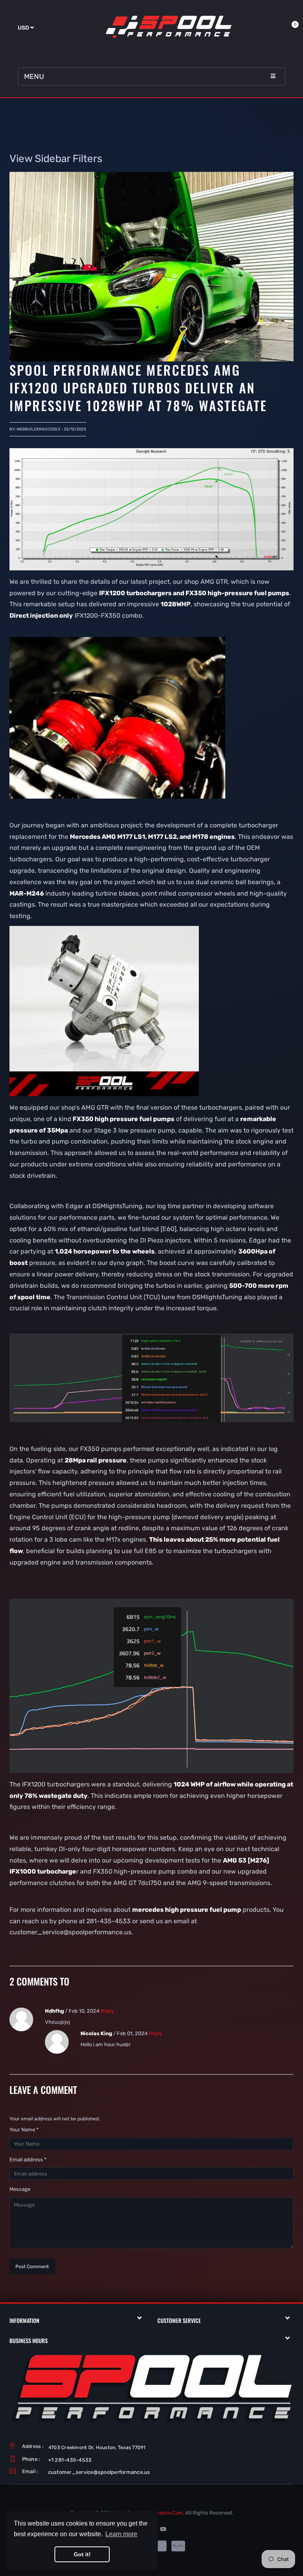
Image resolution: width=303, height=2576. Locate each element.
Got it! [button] (82, 2554)
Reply (107, 2011)
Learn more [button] (121, 2534)
